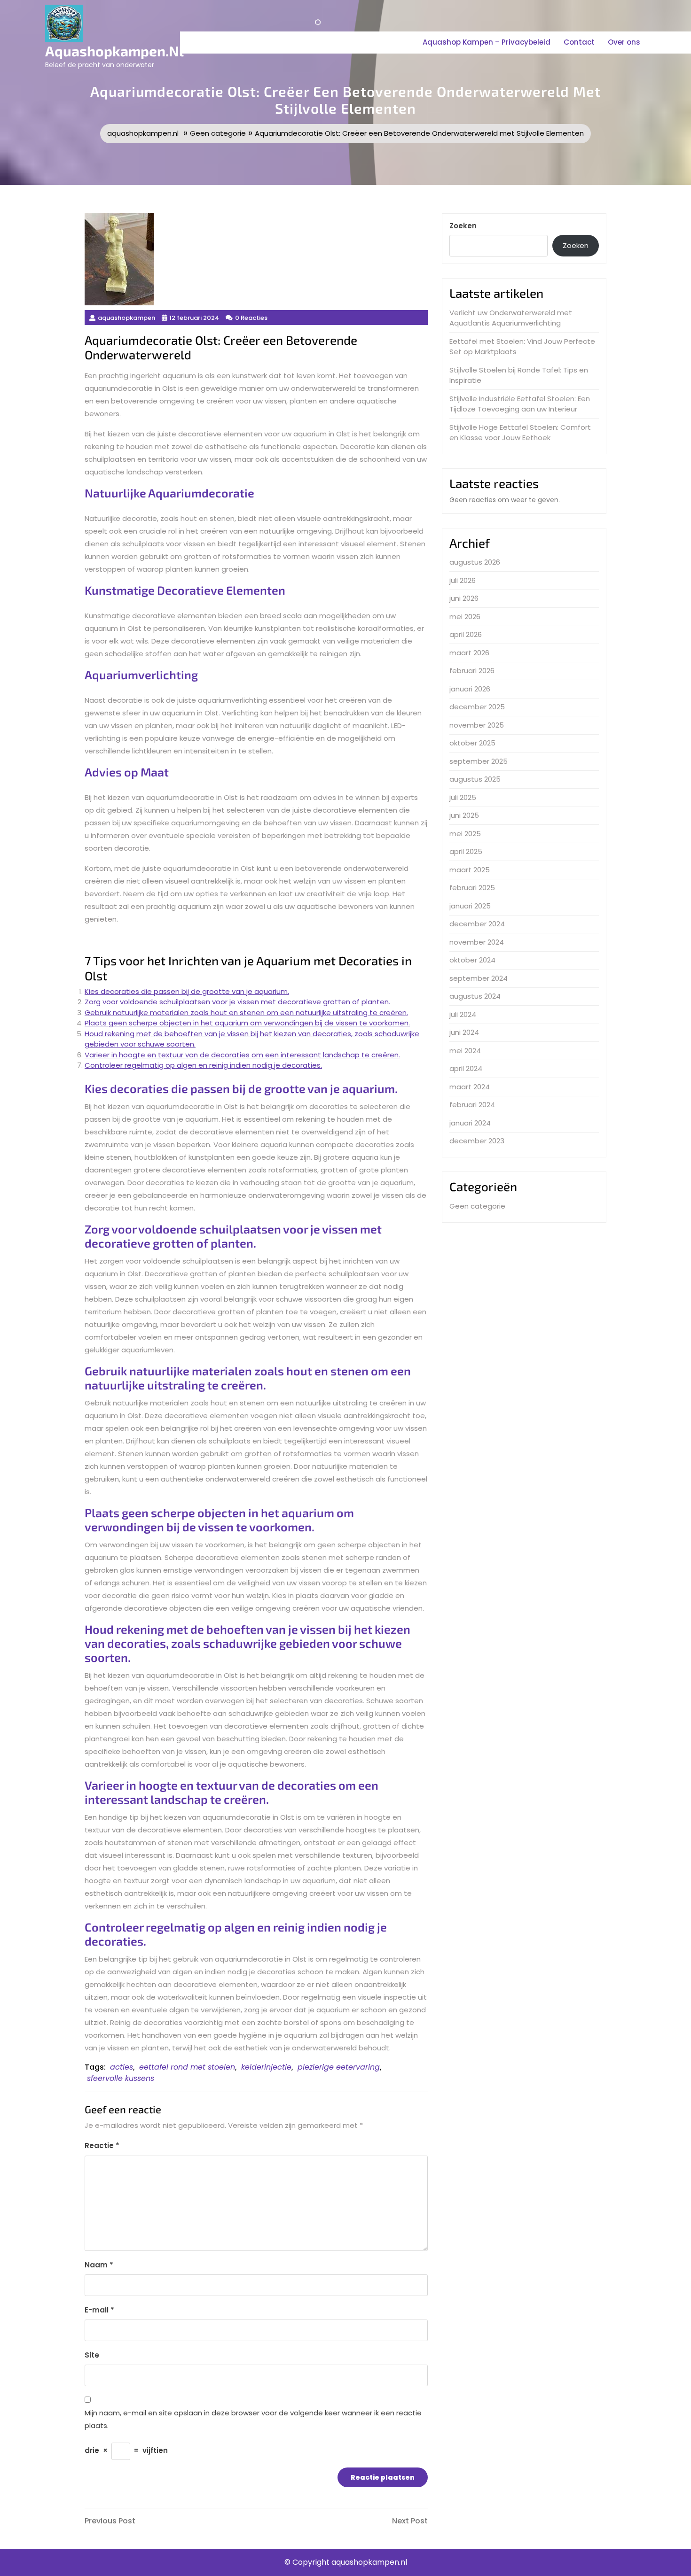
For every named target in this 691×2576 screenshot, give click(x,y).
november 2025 (477, 725)
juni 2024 (464, 1032)
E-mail (99, 2310)
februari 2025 (472, 888)
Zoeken (463, 226)
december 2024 (477, 924)
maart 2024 (470, 1087)
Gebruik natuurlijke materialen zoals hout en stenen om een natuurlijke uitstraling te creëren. (246, 1013)
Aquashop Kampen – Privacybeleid (487, 42)
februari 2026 (472, 671)
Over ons (624, 42)
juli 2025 (463, 797)
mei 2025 (465, 834)
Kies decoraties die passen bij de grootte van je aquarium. (187, 991)
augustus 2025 (475, 779)
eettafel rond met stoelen (187, 2067)
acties (122, 2067)
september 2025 (479, 761)
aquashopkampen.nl (114, 51)
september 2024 (479, 978)
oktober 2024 (472, 960)
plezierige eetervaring (339, 2067)
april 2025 (466, 851)
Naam (99, 2265)
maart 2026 (469, 653)
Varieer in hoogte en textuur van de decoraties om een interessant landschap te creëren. (242, 1055)
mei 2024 (465, 1051)
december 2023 (477, 1141)
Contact (579, 42)
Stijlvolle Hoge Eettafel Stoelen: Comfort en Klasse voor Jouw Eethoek (520, 433)
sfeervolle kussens (121, 2078)
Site (92, 2355)
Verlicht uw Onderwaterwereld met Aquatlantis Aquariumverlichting (511, 318)
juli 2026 (463, 580)
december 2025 (477, 707)
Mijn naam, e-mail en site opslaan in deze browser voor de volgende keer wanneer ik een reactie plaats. (253, 2419)
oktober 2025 (472, 743)
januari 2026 (470, 689)
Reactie (102, 2145)
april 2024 (466, 1068)
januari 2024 (470, 1123)
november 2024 (477, 942)
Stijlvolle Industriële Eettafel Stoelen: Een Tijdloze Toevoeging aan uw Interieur (520, 404)
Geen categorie (218, 133)
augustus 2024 (475, 996)
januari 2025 (470, 906)
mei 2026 (465, 617)
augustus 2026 (475, 562)
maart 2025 (470, 870)
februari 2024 (472, 1105)
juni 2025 (464, 815)
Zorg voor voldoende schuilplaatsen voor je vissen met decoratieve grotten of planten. (237, 1002)
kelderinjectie (266, 2067)
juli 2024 (463, 1014)
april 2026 (466, 634)
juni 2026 (464, 598)
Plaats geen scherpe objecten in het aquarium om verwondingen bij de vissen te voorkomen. (247, 1023)
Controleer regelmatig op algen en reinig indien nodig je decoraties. (203, 1065)
